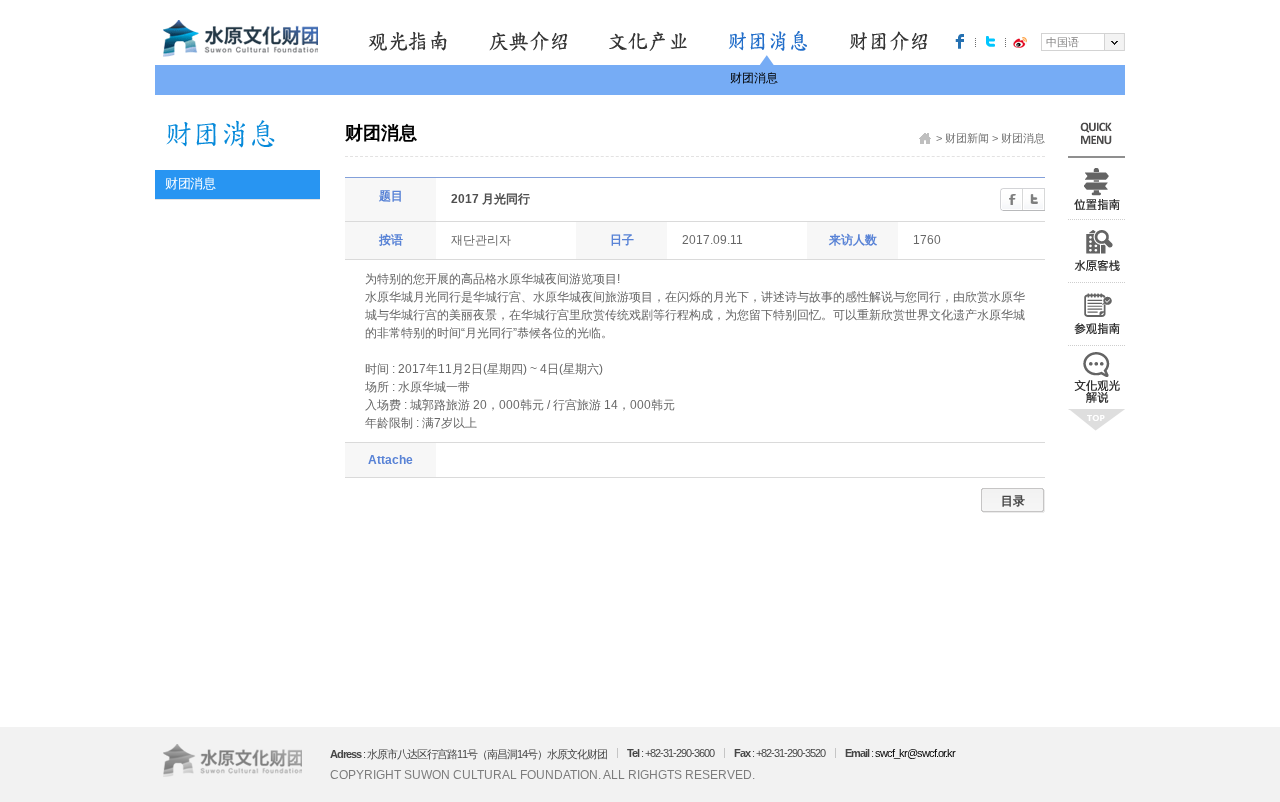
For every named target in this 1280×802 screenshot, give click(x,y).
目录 (1013, 501)
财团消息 (754, 78)
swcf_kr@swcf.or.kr (915, 753)
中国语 (1062, 42)
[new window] (960, 41)
